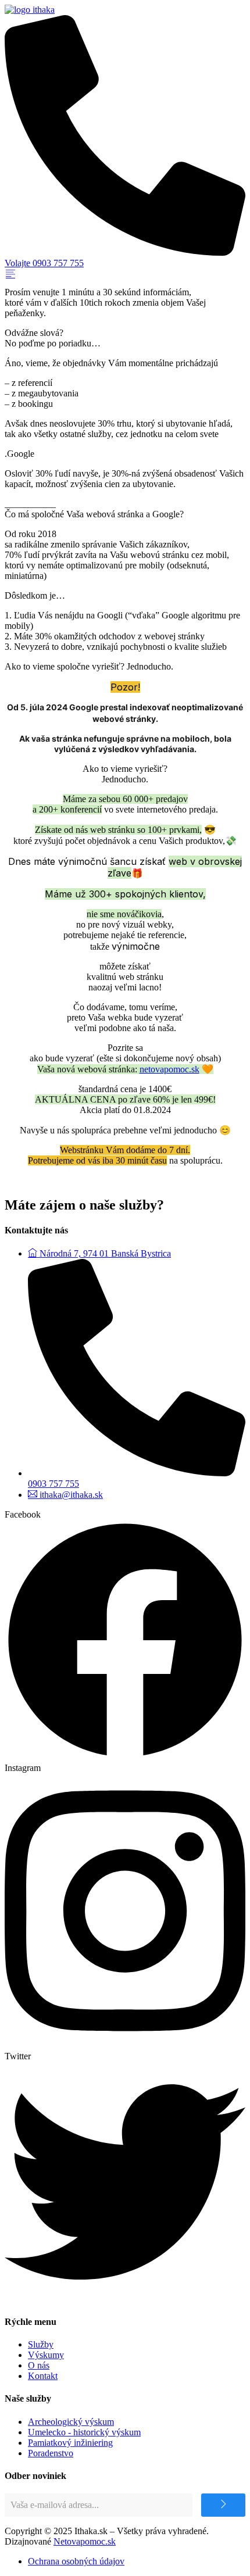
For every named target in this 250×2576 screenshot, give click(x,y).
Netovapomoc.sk (85, 2541)
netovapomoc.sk (169, 1069)
